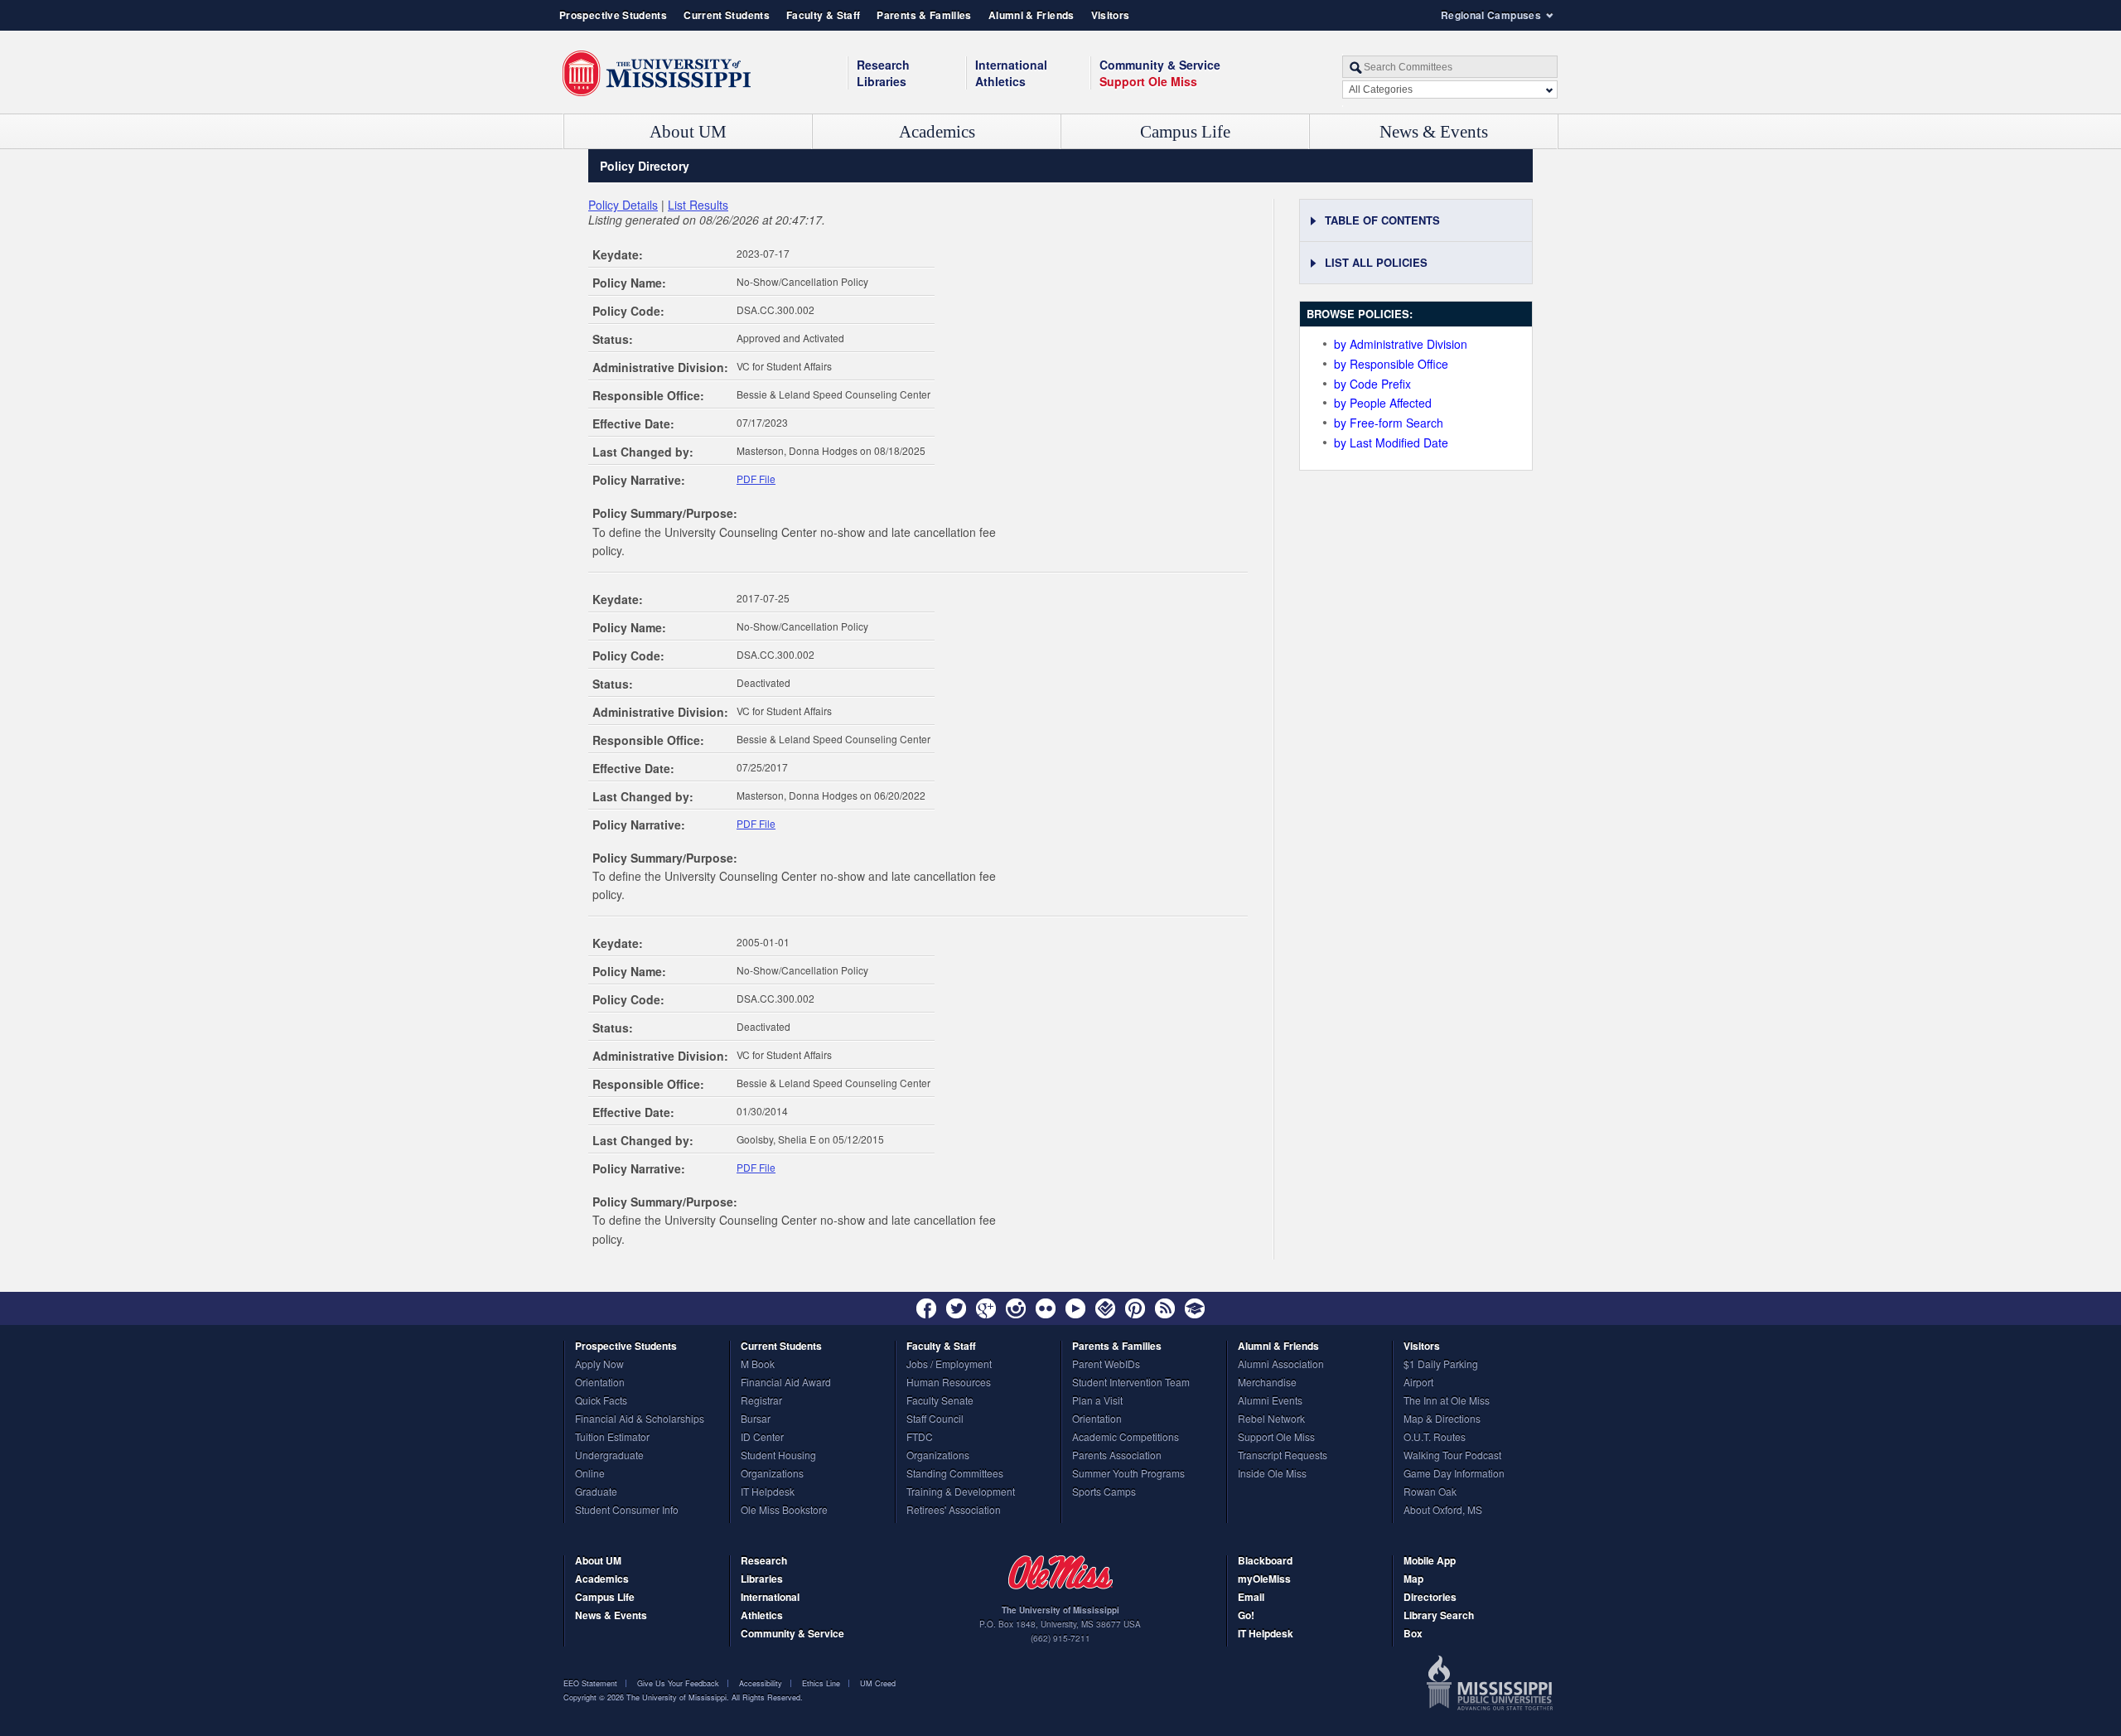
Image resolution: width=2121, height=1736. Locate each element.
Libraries (882, 81)
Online (590, 1474)
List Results (698, 205)
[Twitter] (956, 1308)
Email (1251, 1598)
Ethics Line (821, 1683)
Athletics (1000, 81)
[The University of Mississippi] (657, 74)
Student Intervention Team (1131, 1383)
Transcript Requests (1283, 1456)
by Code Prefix (1372, 384)
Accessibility (761, 1683)
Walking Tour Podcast (1452, 1456)
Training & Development (961, 1492)
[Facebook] (926, 1308)
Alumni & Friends (1032, 15)
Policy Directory (645, 166)
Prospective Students (613, 15)
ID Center (762, 1438)
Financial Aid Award (786, 1383)
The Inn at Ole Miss (1447, 1401)
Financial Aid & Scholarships (640, 1419)
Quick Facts (601, 1401)
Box (1413, 1634)
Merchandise (1267, 1383)
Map (1413, 1580)
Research (883, 65)
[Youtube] (1075, 1308)
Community (1160, 65)
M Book (758, 1365)
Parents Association (1117, 1456)
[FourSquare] (1105, 1308)
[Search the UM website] (1450, 67)
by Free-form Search (1389, 423)
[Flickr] (1046, 1308)
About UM (688, 132)
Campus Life (1185, 132)
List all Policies (1376, 262)
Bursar (756, 1419)
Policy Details (623, 205)
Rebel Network (1271, 1419)
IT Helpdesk (768, 1492)
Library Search (1439, 1616)
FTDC (920, 1438)
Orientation (600, 1383)
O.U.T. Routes (1435, 1438)
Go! (1246, 1616)
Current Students (727, 15)
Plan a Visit (1097, 1401)
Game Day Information (1454, 1474)
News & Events (1434, 132)
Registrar (761, 1401)
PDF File (756, 479)
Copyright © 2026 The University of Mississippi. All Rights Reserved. (683, 1697)
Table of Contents (1382, 220)
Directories (1430, 1598)
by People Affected (1383, 403)
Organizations (772, 1474)
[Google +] (986, 1308)
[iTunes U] (1195, 1308)
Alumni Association (1281, 1365)
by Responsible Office (1391, 364)
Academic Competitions (1126, 1438)
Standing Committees (955, 1474)
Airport (1418, 1383)
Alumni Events (1270, 1401)
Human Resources (949, 1383)
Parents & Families (924, 15)
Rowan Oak (1430, 1492)
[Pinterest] (1135, 1308)
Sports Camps (1104, 1492)
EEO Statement (590, 1683)
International (1011, 65)
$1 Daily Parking (1441, 1365)
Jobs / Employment (949, 1365)
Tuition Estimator (612, 1438)
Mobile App (1430, 1562)
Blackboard (1265, 1562)
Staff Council (935, 1419)
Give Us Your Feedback (678, 1683)
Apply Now (599, 1365)
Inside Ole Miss (1272, 1474)
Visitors (1111, 15)
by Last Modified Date (1391, 442)
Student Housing (778, 1456)
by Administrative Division (1401, 344)
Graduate (596, 1492)
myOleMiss (1264, 1580)
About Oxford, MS (1443, 1511)
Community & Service (792, 1634)
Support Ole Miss (1276, 1438)
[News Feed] (1165, 1308)
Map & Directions (1442, 1419)
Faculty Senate (940, 1401)
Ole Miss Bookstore (784, 1511)
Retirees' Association (954, 1511)
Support (1148, 81)
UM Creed (878, 1683)
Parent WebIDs (1106, 1365)
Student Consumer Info (627, 1511)
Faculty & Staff (823, 15)
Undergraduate (609, 1456)
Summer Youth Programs (1128, 1474)
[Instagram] (1016, 1308)
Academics (937, 132)
